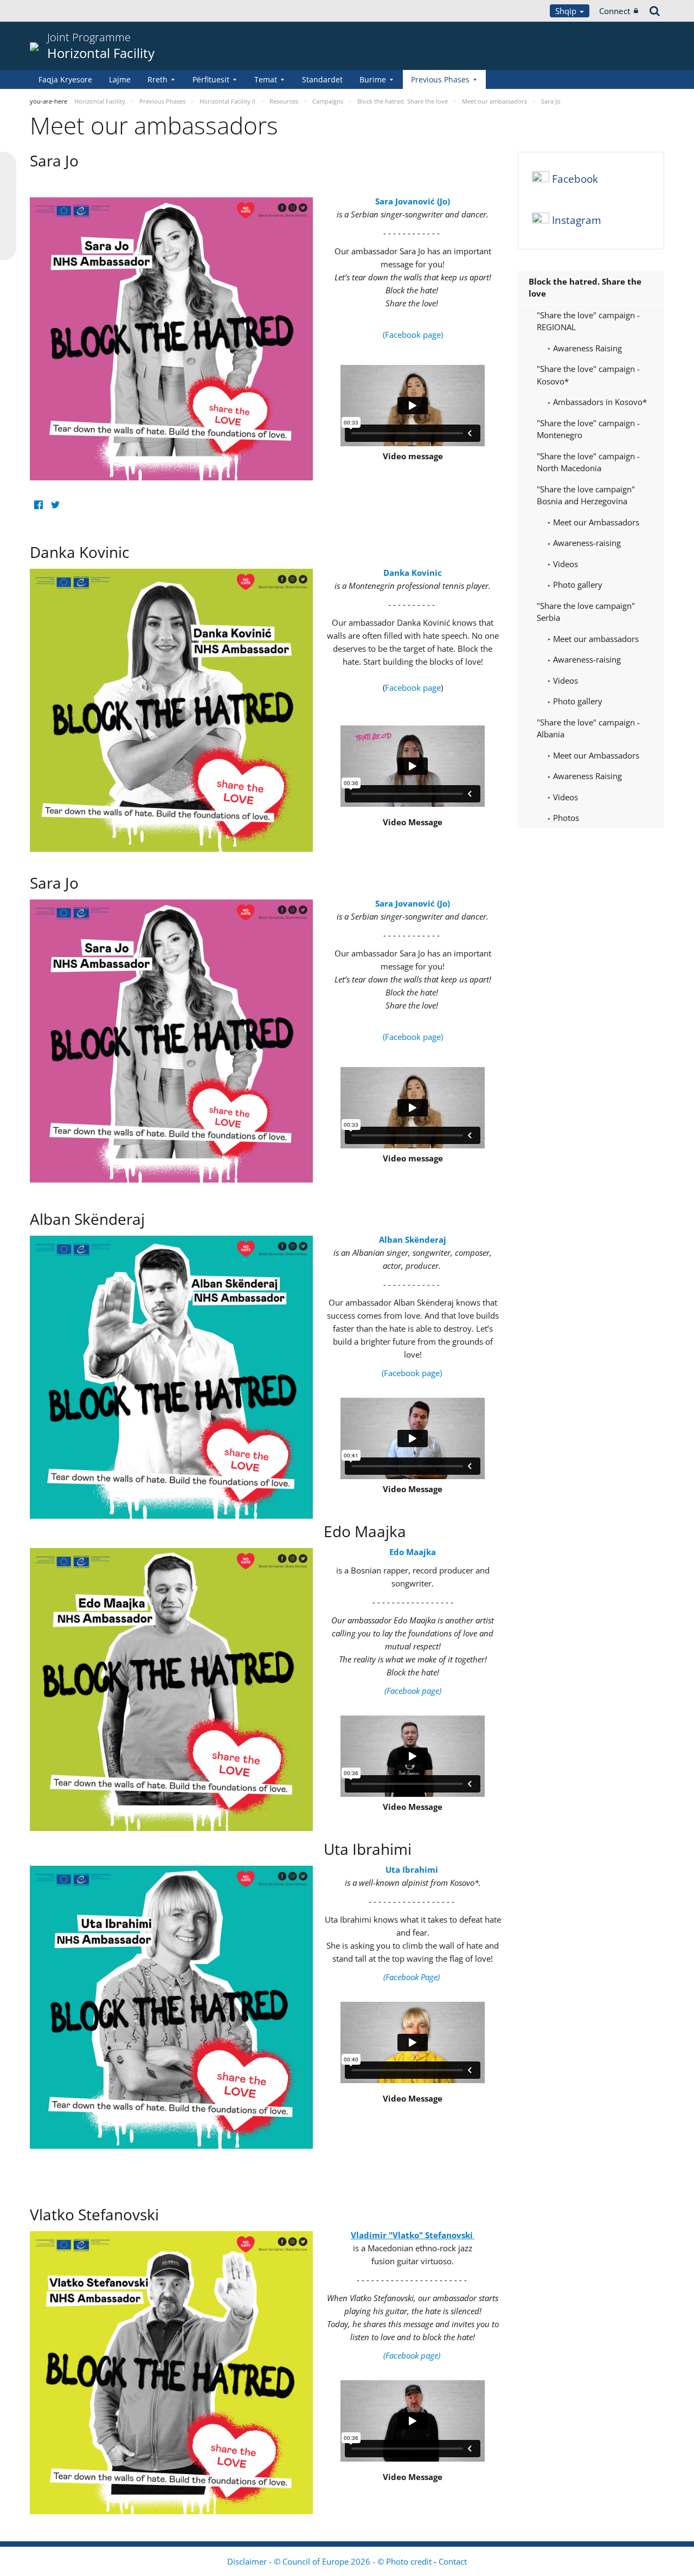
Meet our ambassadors (595, 639)
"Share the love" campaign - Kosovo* (588, 375)
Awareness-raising (586, 543)
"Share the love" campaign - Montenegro (588, 429)
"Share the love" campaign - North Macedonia (588, 462)
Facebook (575, 179)
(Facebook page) (413, 335)
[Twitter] (55, 505)
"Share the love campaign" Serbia (586, 612)
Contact (453, 2561)
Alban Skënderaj (413, 1239)
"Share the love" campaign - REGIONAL (588, 321)
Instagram (577, 220)
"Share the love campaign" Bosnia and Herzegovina (586, 495)
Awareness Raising (586, 348)
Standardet (322, 79)
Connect (615, 11)
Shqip (567, 11)
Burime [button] (373, 79)
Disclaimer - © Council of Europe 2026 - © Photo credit (330, 2561)
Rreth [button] (158, 79)
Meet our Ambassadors (595, 522)
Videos (564, 564)
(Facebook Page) (413, 1977)
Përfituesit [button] (211, 79)
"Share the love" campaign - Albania (588, 728)
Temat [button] (266, 79)
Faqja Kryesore (65, 79)
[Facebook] (38, 505)
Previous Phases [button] (440, 79)
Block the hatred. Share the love (585, 288)
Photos (565, 818)
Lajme (120, 79)
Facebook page (413, 688)
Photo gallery (577, 584)
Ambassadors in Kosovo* (599, 402)
